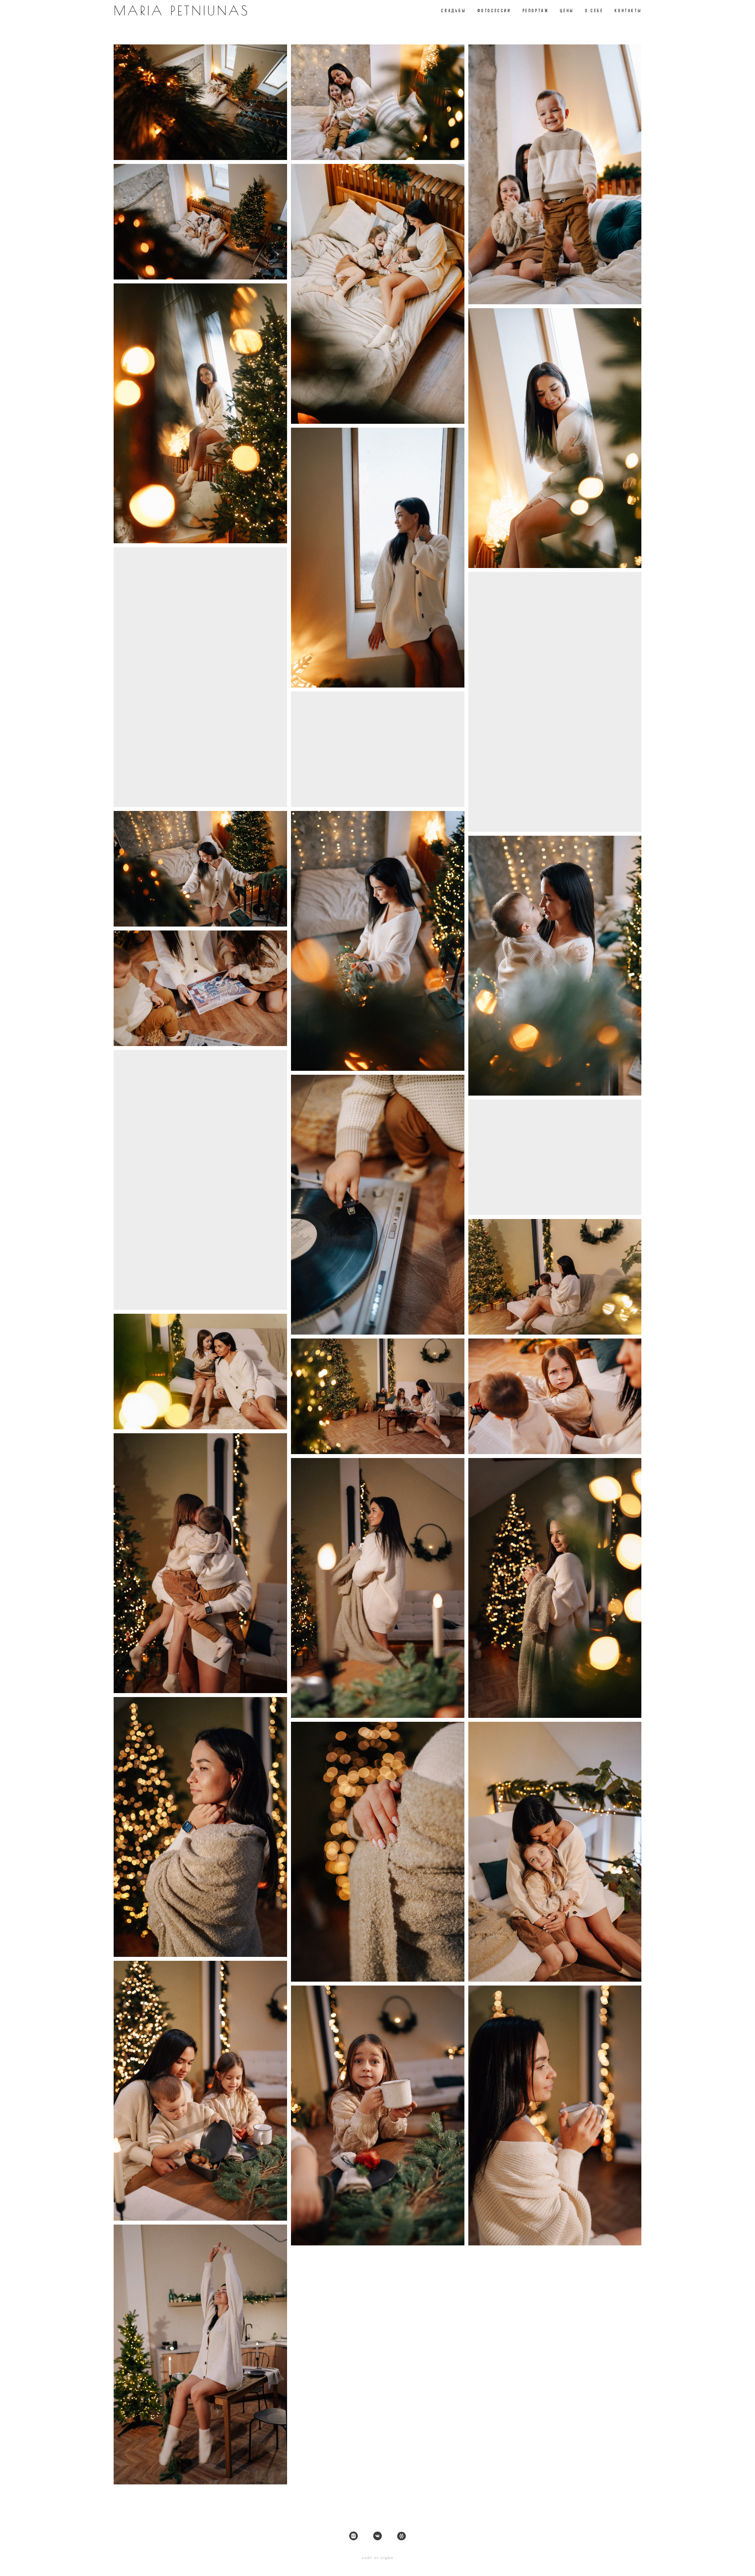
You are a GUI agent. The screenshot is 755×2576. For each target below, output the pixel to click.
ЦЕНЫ (567, 10)
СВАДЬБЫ (453, 10)
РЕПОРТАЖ (536, 10)
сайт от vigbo (377, 2558)
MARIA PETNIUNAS (181, 10)
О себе (594, 10)
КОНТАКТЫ (628, 10)
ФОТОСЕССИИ (494, 10)
